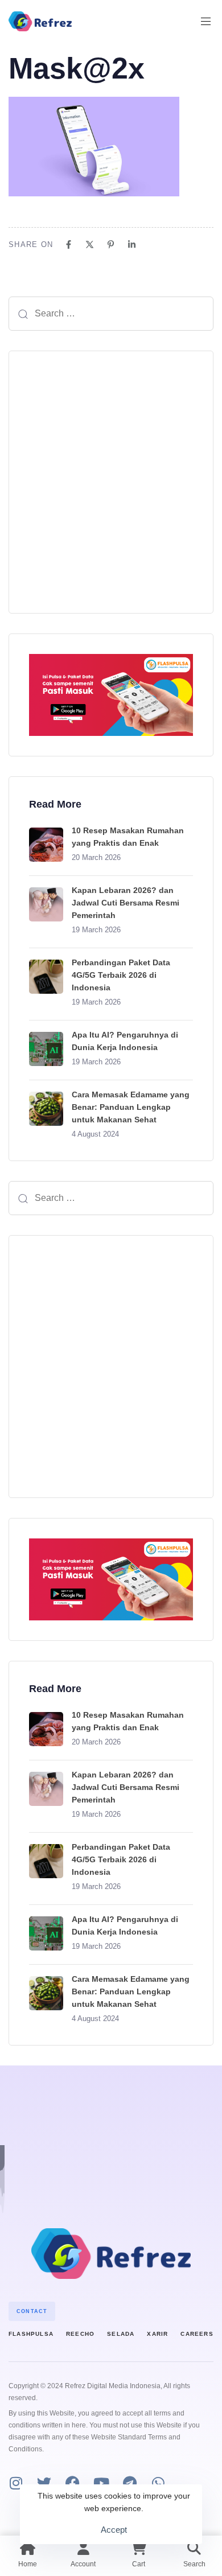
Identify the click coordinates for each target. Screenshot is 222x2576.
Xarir (157, 2334)
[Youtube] (101, 2483)
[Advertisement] (111, 482)
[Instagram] (16, 2483)
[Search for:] (111, 314)
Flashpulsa (31, 2334)
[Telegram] (129, 2483)
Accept (114, 2530)
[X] (90, 244)
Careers (197, 2334)
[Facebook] (69, 244)
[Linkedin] (132, 244)
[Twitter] (44, 2483)
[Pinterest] (111, 244)
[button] (210, 21)
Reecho (80, 2334)
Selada (121, 2334)
